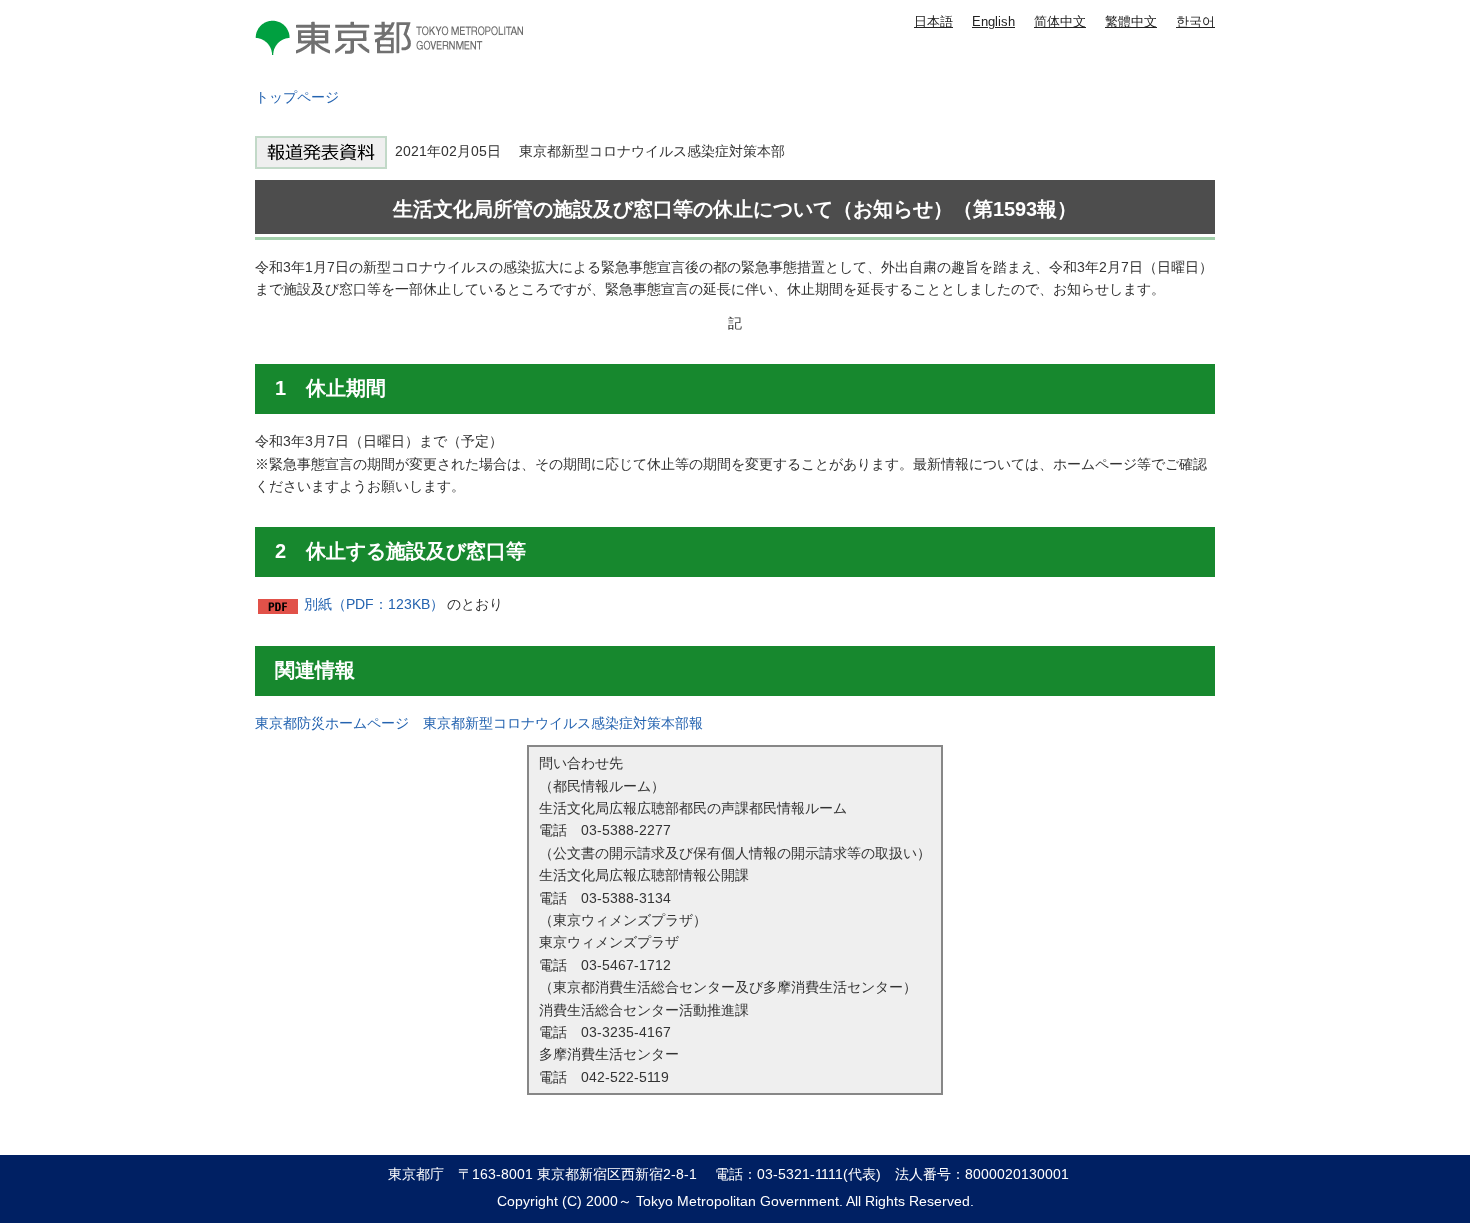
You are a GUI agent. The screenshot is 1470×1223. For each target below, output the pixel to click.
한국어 (1195, 21)
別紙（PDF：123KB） (374, 604)
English (993, 21)
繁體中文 (1131, 21)
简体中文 (1060, 21)
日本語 (933, 21)
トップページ (297, 97)
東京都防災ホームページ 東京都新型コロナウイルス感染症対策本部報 (479, 723)
